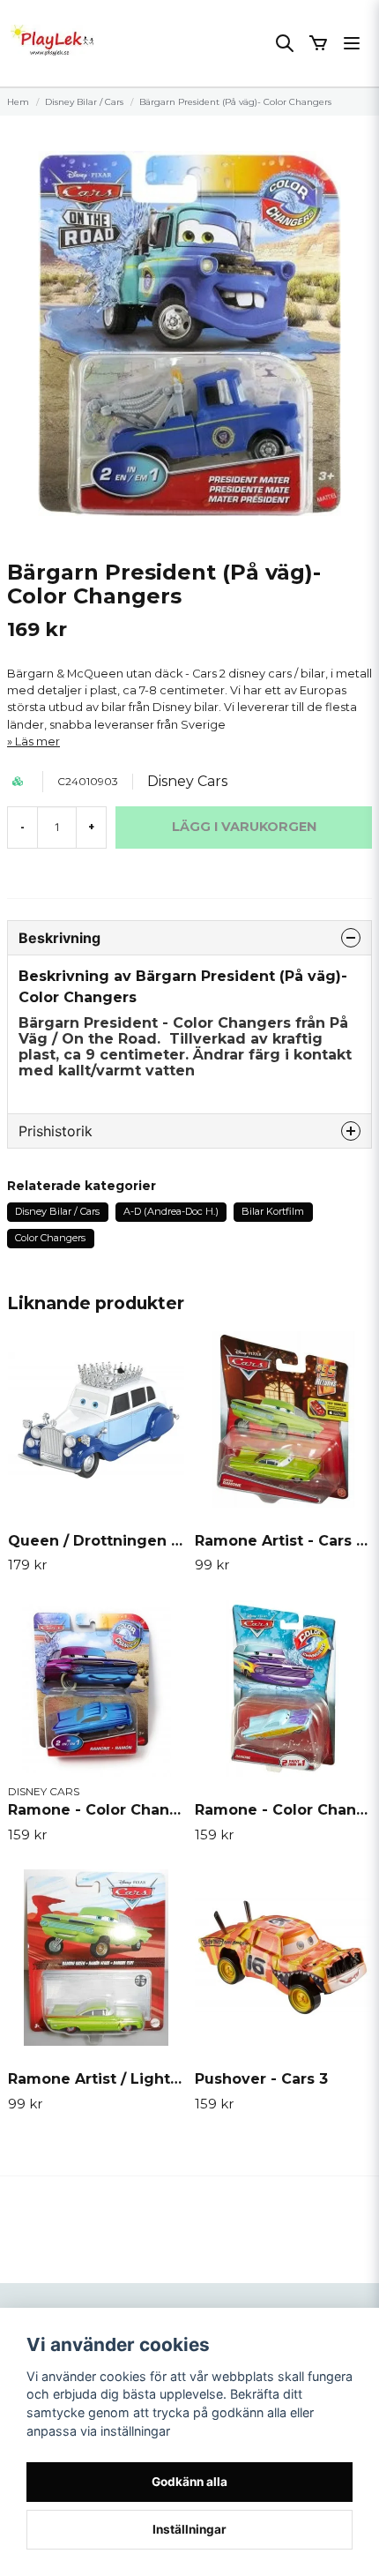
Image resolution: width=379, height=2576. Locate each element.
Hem (18, 102)
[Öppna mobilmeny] (352, 43)
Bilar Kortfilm (273, 1211)
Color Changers (50, 1238)
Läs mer (37, 741)
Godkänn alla (189, 2482)
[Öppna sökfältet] (285, 43)
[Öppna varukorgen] (318, 43)
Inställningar (189, 2529)
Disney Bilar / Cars (84, 102)
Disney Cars (187, 781)
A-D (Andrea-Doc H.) (171, 1211)
